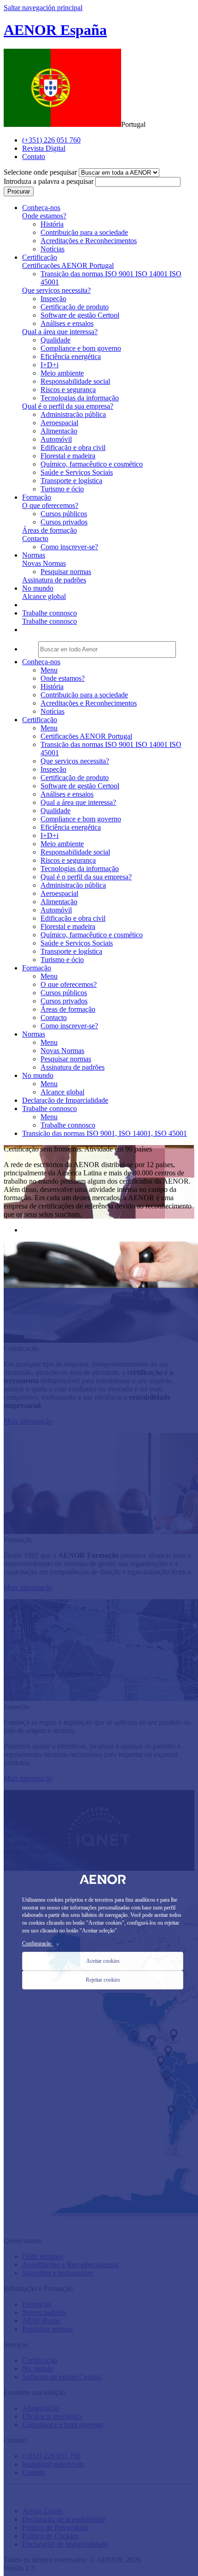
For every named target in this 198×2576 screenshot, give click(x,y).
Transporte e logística (71, 481)
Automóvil (56, 439)
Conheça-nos (41, 662)
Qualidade (55, 340)
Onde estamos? (44, 216)
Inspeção (53, 299)
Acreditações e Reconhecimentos (89, 241)
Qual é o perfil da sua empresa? (68, 406)
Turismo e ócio (62, 489)
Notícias (52, 249)
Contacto (35, 539)
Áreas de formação (49, 530)
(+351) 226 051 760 (51, 140)
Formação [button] (37, 497)
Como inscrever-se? (69, 547)
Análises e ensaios (67, 323)
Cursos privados (64, 522)
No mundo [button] (38, 588)
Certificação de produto (75, 307)
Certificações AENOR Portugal (68, 265)
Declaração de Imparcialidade (65, 1100)
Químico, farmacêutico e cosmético (92, 464)
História (52, 224)
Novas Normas (44, 563)
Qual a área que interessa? (60, 332)
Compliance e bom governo (81, 348)
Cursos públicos (64, 514)
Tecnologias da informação (80, 398)
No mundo (38, 1075)
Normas (34, 1034)
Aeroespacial (59, 423)
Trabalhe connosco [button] (49, 613)
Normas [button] (34, 555)
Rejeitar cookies (103, 1980)
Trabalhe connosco (49, 621)
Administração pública (73, 414)
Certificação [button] (40, 257)
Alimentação (59, 431)
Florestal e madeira (68, 456)
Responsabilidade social (75, 381)
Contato (34, 157)
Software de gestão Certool (80, 315)
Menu (49, 670)
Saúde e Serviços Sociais (77, 472)
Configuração (42, 1943)
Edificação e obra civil (73, 447)
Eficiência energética (71, 356)
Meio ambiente (62, 373)
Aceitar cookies (103, 1961)
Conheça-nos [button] (41, 208)
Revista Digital (44, 148)
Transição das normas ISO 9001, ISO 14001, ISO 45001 (105, 1133)
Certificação (40, 720)
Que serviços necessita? (56, 290)
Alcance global (44, 596)
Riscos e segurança (68, 390)
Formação (37, 968)
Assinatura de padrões (54, 580)
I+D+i (49, 365)
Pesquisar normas (66, 572)
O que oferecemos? (50, 505)
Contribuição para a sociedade (84, 232)
